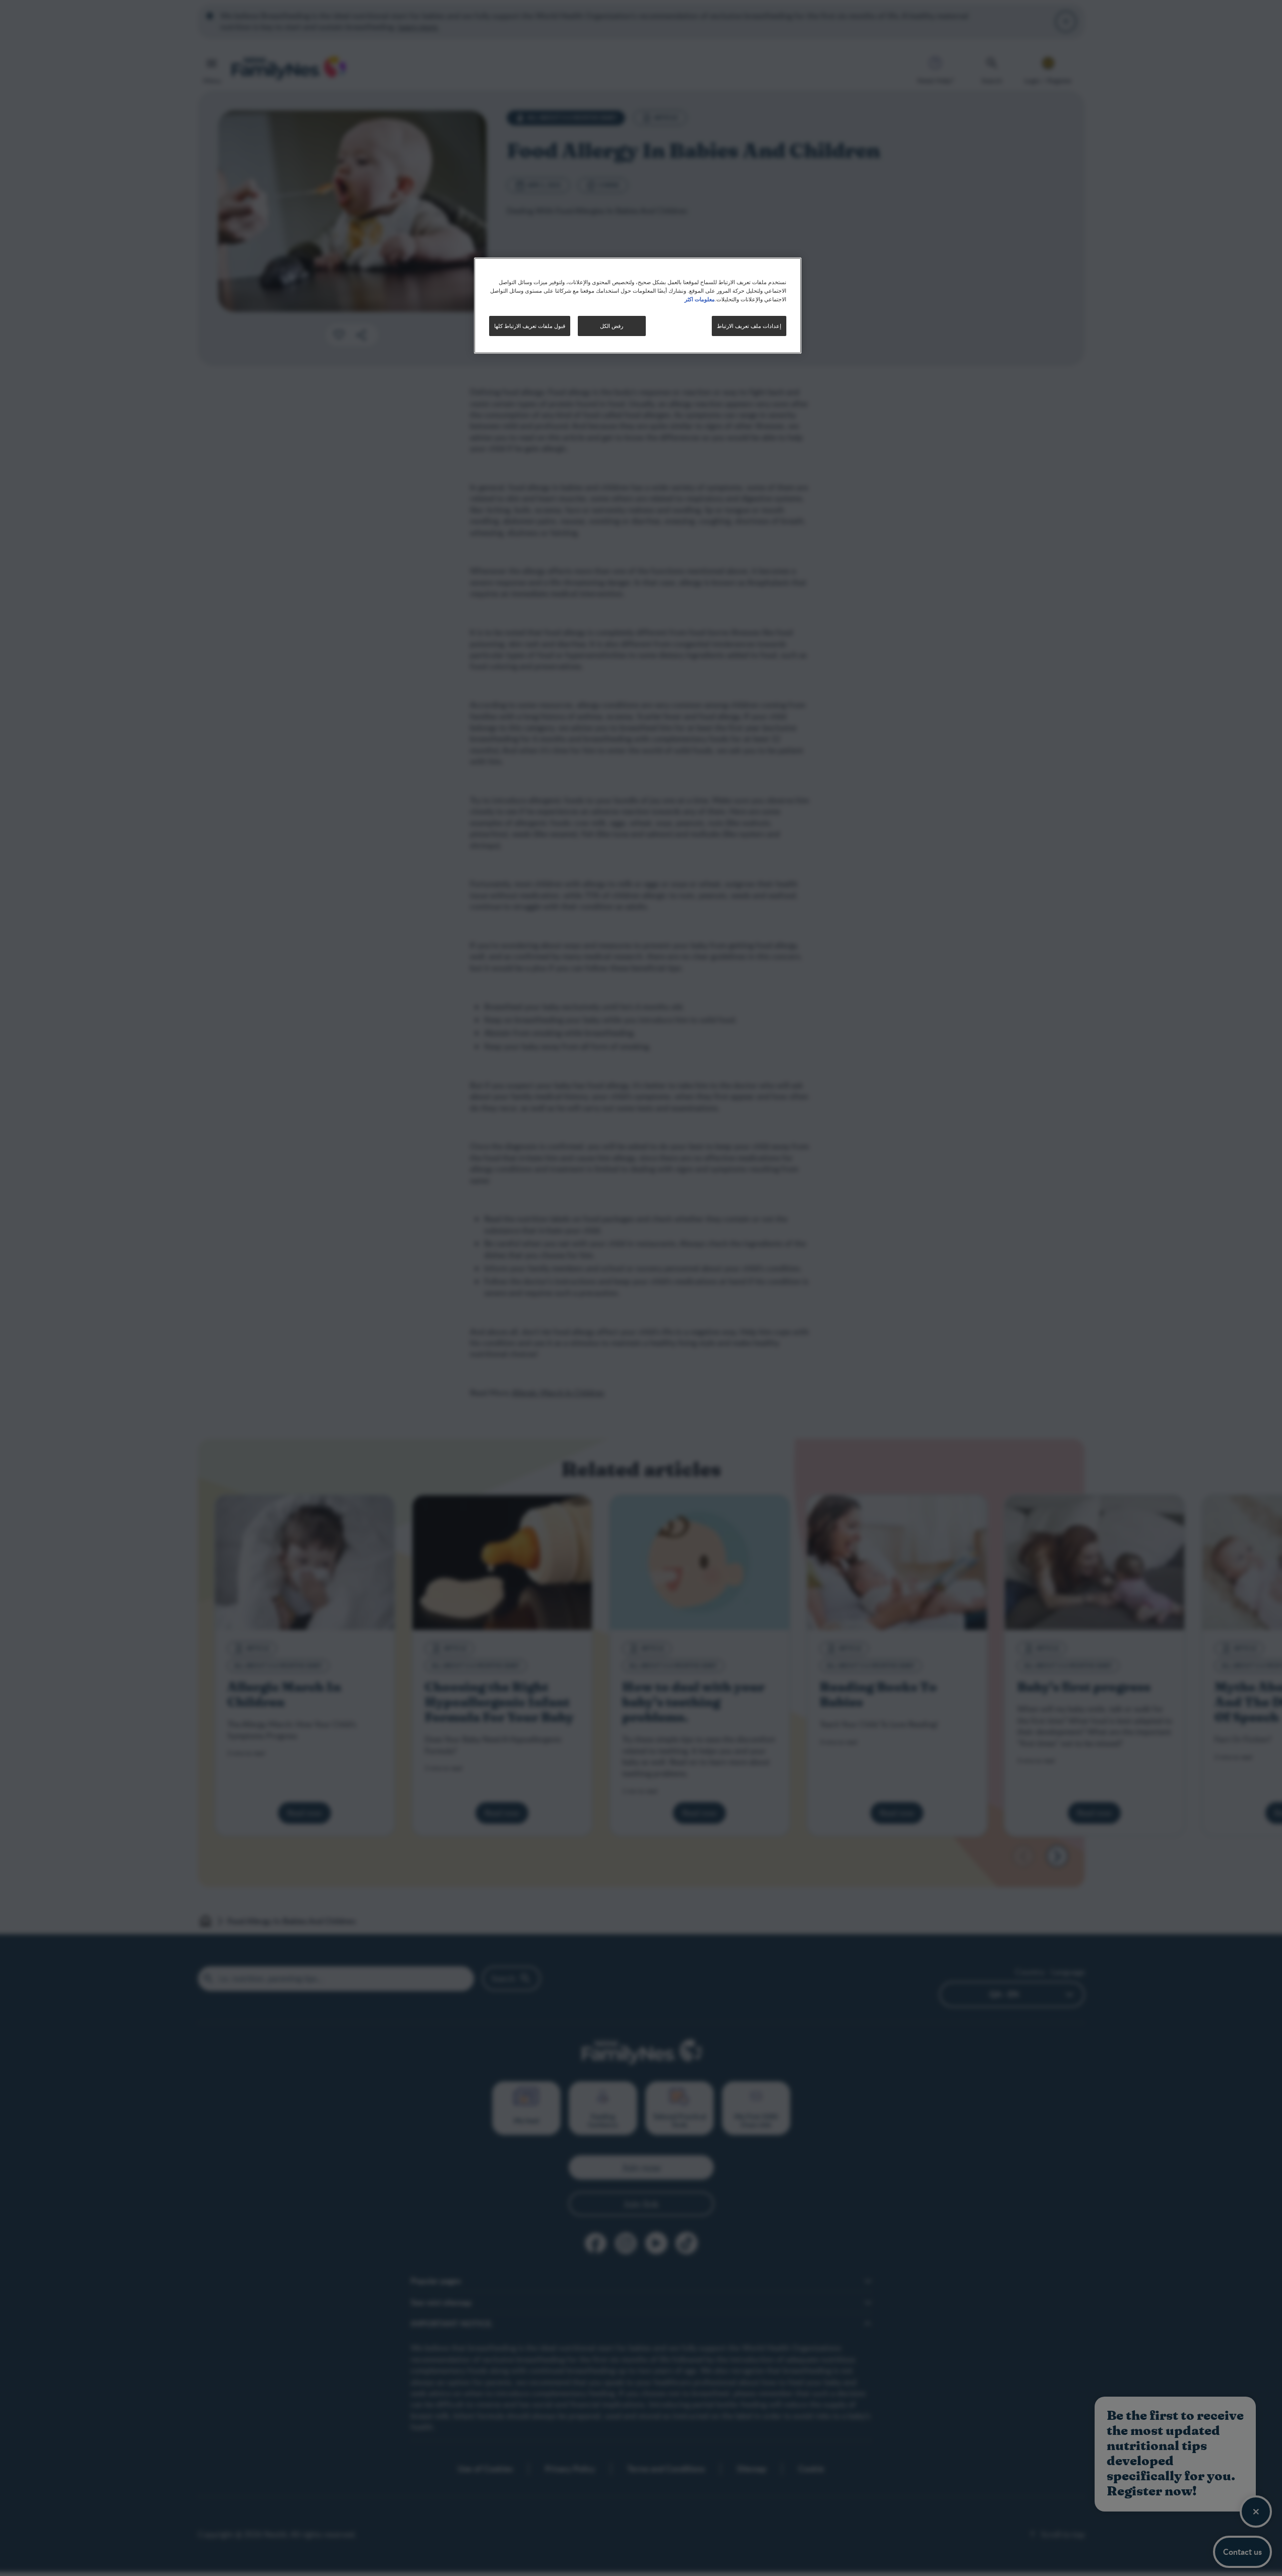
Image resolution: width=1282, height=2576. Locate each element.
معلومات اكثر (700, 299)
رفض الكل (612, 326)
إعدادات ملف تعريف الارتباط (749, 326)
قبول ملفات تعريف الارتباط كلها (530, 326)
